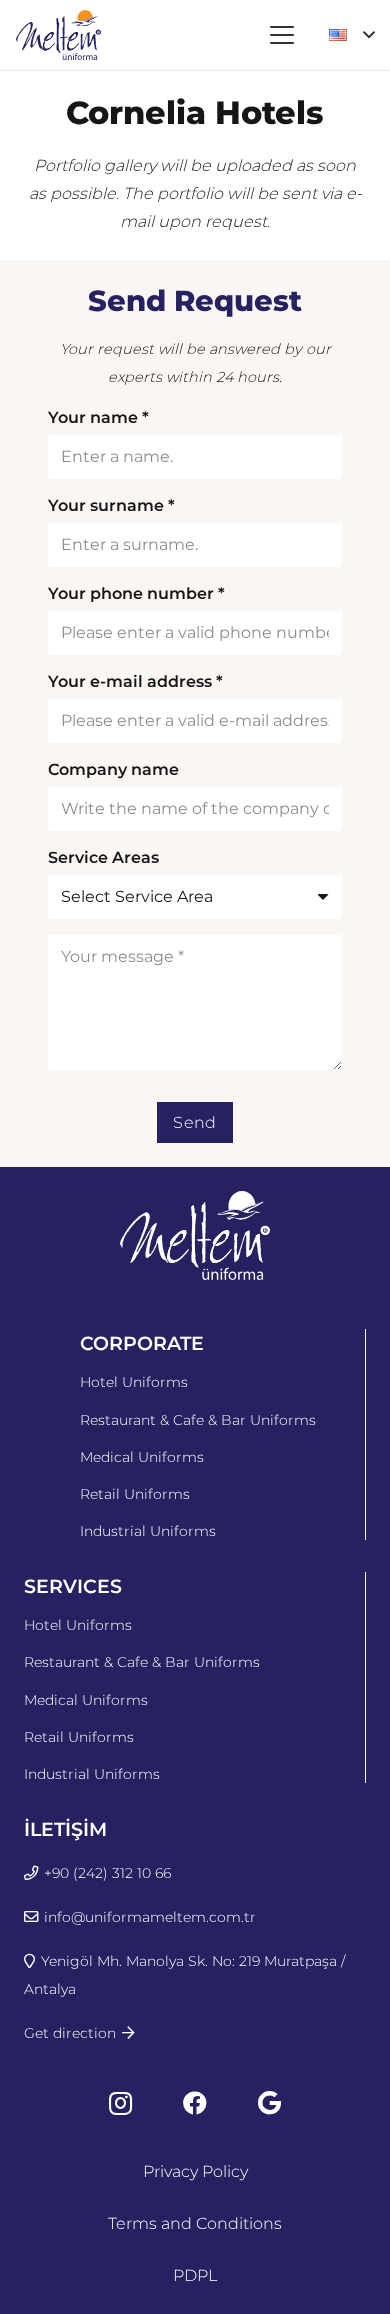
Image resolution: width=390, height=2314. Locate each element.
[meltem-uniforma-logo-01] (58, 35)
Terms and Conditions (195, 2223)
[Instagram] (121, 2103)
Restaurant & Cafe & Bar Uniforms (198, 1420)
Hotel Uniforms (134, 1382)
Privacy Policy (195, 2171)
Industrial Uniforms (148, 1531)
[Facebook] (195, 2103)
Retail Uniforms (135, 1494)
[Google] (269, 2103)
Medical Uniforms (142, 1457)
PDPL (195, 2275)
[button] (282, 35)
